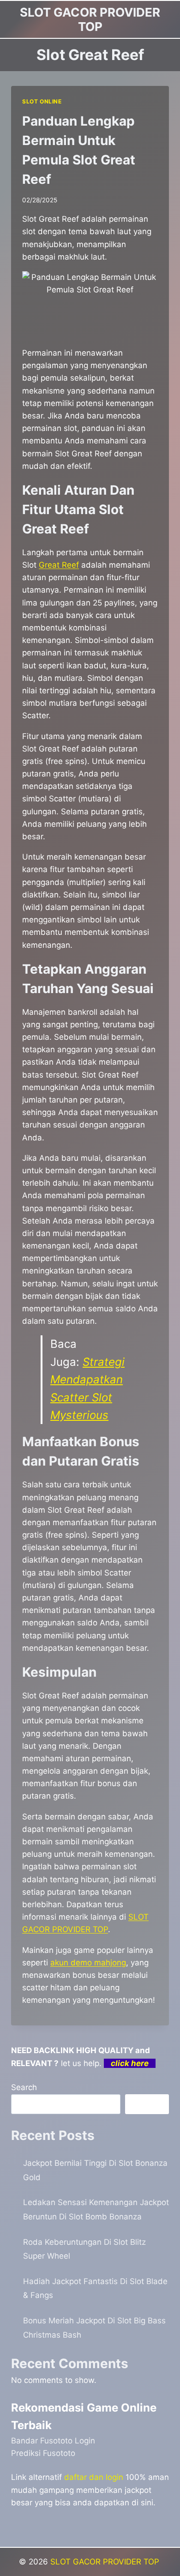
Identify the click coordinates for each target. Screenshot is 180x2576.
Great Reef (59, 565)
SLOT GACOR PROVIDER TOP (106, 2562)
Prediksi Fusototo (43, 2453)
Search (24, 2087)
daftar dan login (94, 2477)
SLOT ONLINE (42, 101)
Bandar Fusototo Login (53, 2441)
